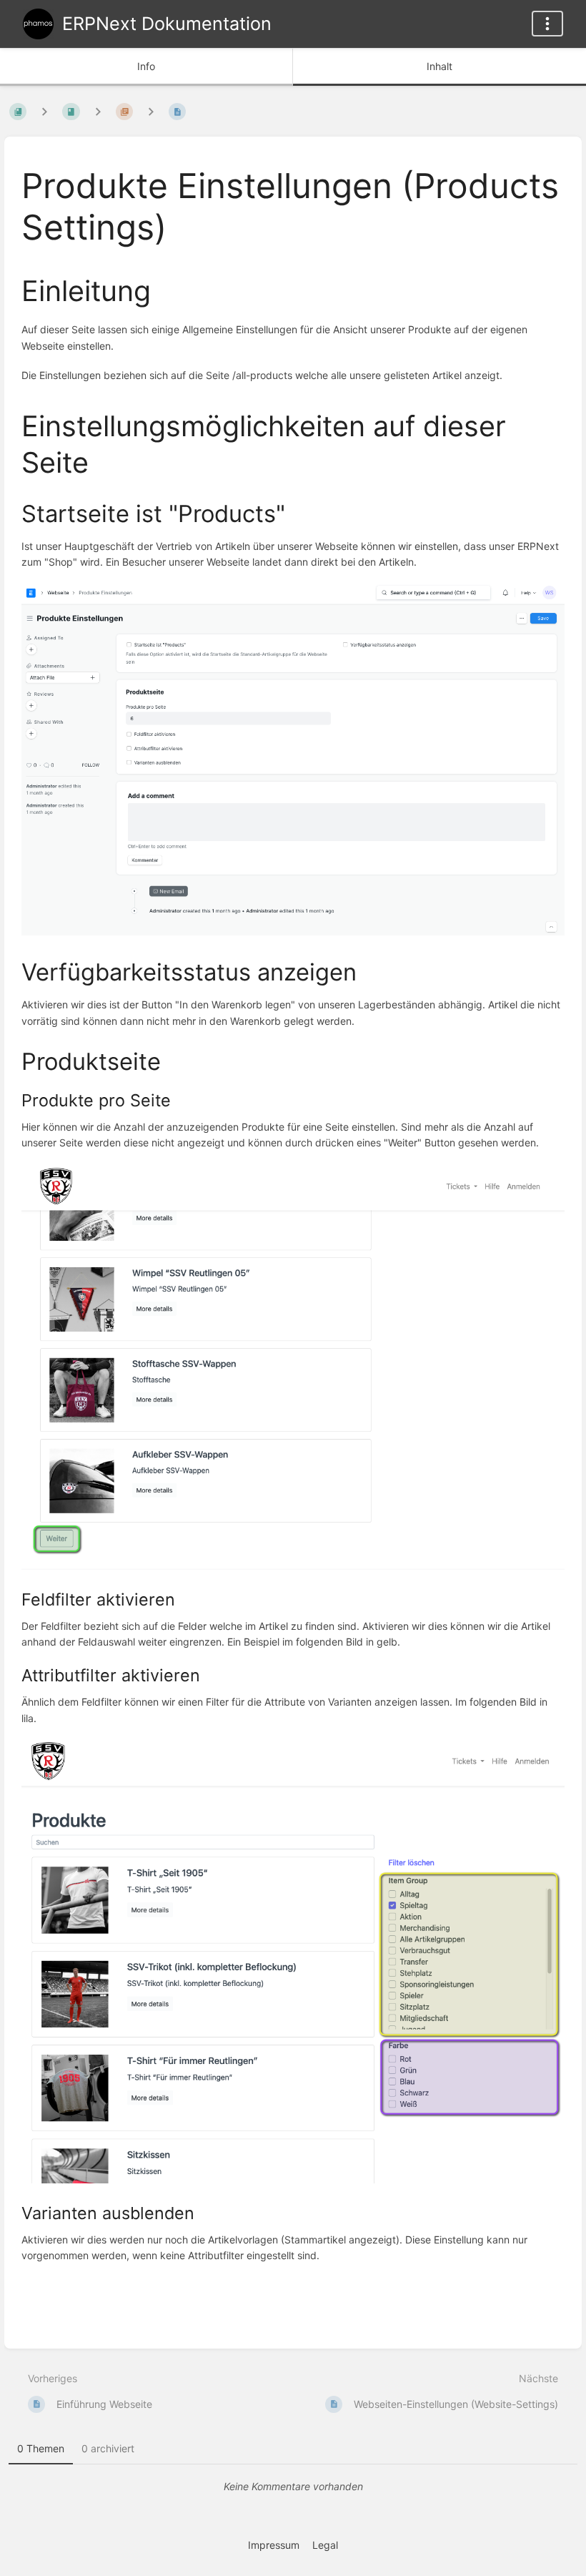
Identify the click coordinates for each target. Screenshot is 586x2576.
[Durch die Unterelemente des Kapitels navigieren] (98, 111)
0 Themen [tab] (41, 2448)
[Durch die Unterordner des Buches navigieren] (44, 111)
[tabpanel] (293, 2487)
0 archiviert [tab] (108, 2448)
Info (146, 66)
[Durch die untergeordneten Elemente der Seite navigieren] (151, 111)
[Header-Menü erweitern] (547, 24)
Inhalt (439, 66)
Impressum (274, 2545)
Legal (325, 2545)
